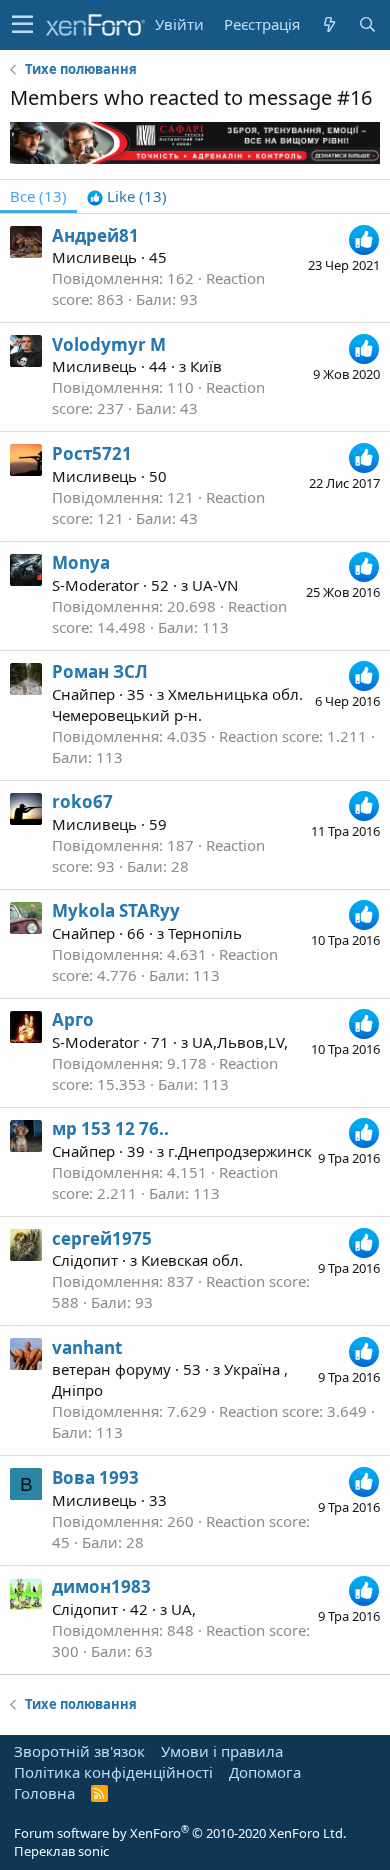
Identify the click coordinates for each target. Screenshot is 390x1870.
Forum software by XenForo (180, 1833)
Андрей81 (95, 235)
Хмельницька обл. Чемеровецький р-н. (177, 704)
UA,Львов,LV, (240, 1042)
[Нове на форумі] (329, 24)
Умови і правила (222, 1751)
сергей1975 (102, 1238)
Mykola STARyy (116, 910)
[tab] (127, 196)
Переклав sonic (61, 1851)
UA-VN (215, 585)
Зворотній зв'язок (79, 1751)
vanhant (87, 1347)
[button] (22, 25)
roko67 (82, 801)
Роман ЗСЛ (100, 671)
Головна (44, 1793)
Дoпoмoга (265, 1772)
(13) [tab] (38, 196)
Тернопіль (205, 933)
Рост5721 (92, 453)
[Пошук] (367, 24)
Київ (206, 366)
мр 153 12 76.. (110, 1128)
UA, (183, 1609)
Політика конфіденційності (113, 1772)
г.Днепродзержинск (240, 1151)
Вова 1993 (95, 1477)
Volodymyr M (109, 344)
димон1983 (101, 1586)
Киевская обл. (192, 1260)
